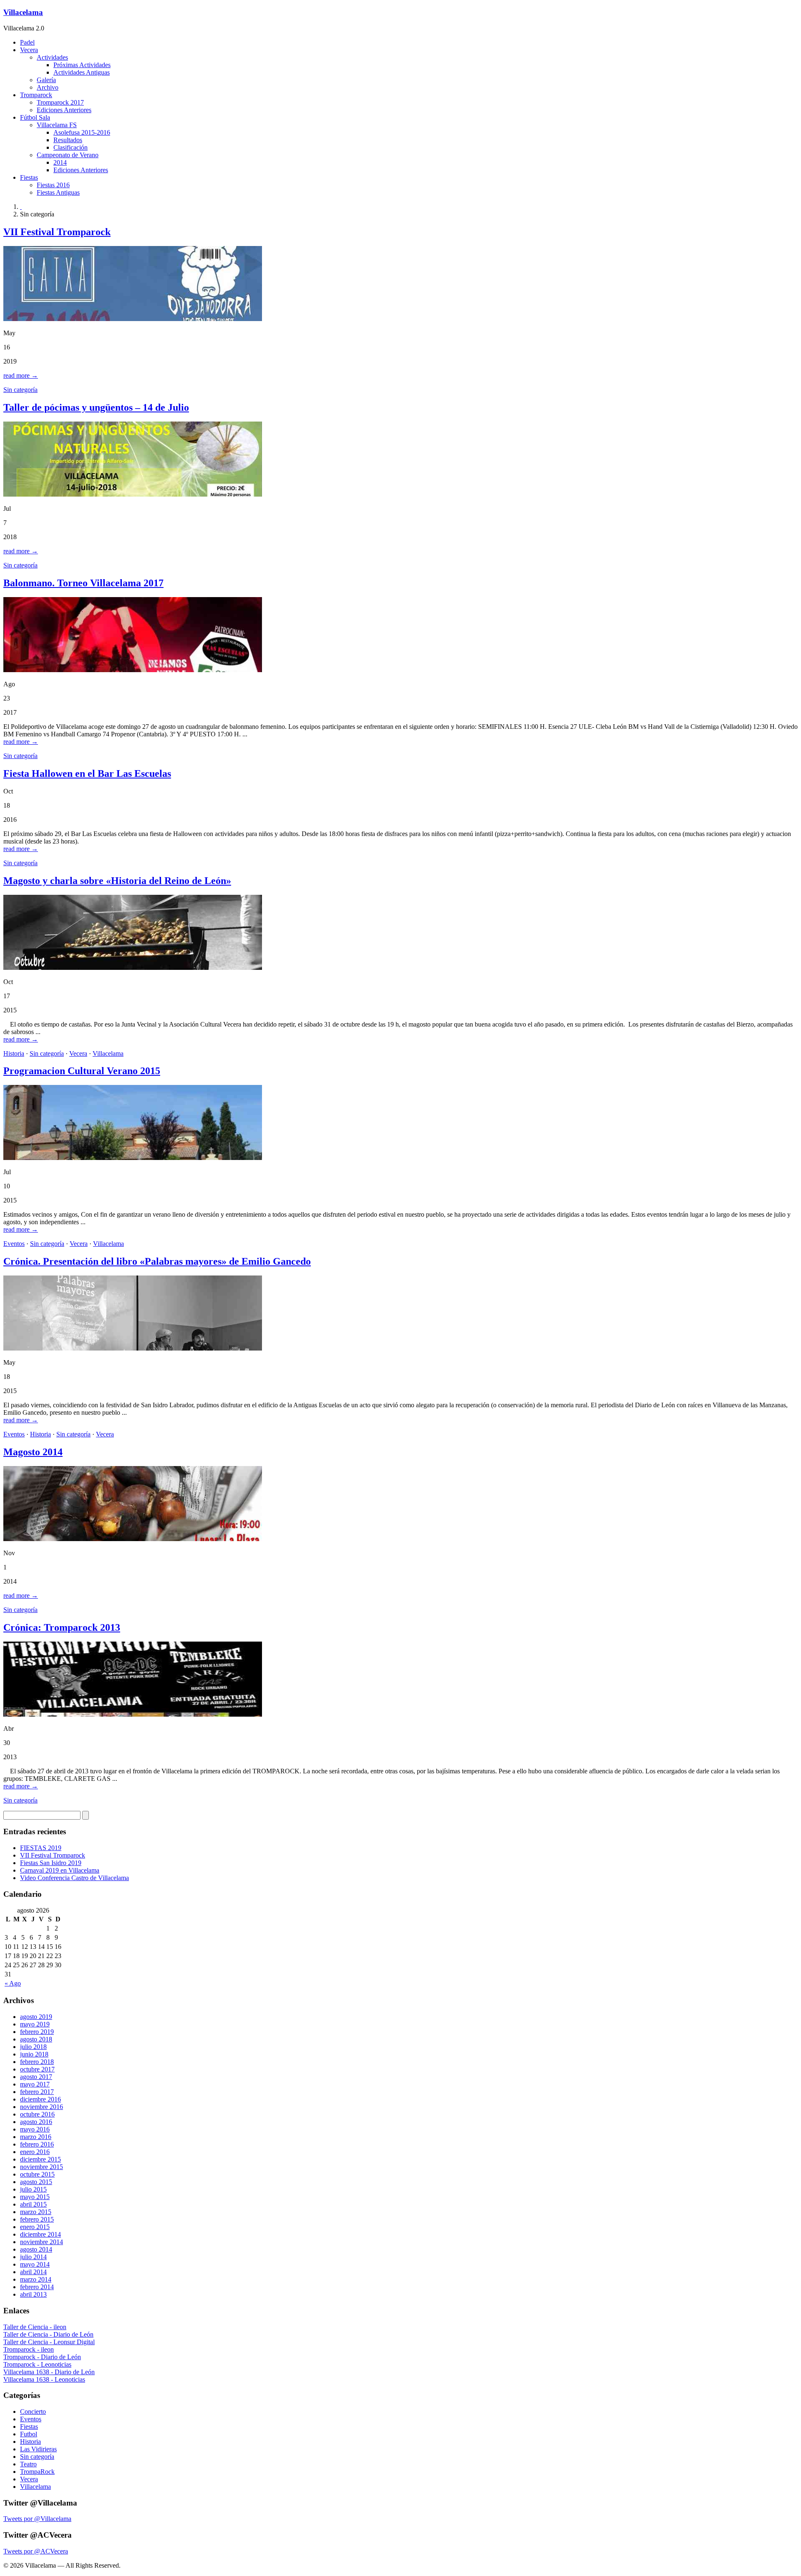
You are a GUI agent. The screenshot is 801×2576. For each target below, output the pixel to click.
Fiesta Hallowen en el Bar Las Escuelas (87, 773)
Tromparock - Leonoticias (37, 2364)
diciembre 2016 (40, 2099)
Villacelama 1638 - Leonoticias (44, 2379)
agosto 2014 (36, 2249)
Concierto (33, 2412)
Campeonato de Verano (68, 155)
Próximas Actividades (82, 65)
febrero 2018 (37, 2062)
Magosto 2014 (33, 1452)
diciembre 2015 (40, 2159)
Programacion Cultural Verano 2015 (82, 1071)
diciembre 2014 (40, 2234)
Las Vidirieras (38, 2449)
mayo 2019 (35, 2024)
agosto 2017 (36, 2077)
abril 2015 (33, 2204)
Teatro (28, 2464)
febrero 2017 (37, 2092)
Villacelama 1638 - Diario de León (49, 2372)
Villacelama (23, 12)
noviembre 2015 (42, 2167)
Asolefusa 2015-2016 (82, 132)
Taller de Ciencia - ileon (35, 2327)
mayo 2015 (35, 2197)
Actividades (52, 57)
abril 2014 (33, 2272)
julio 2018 (33, 2047)
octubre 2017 (37, 2069)
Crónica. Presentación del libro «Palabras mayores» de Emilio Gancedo (157, 1261)
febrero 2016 (37, 2144)
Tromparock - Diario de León (42, 2357)
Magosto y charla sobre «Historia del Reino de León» (117, 881)
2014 (60, 162)
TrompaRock (37, 2472)
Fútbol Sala (35, 117)
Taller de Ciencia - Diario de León (48, 2334)
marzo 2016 (36, 2137)
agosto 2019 (36, 2017)
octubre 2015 (37, 2174)
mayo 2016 (35, 2129)
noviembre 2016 (42, 2107)
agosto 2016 (36, 2122)
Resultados (68, 140)
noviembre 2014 (42, 2242)
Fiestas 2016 (53, 185)
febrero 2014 (37, 2287)
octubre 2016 (37, 2114)
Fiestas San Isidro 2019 (51, 1863)
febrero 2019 (37, 2032)
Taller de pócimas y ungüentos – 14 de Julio (96, 407)
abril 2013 (33, 2294)
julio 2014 (33, 2257)
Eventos (14, 1244)
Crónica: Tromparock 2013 (62, 1627)
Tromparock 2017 (60, 102)
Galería (46, 80)
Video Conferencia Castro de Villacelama (74, 1878)
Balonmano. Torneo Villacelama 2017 (83, 583)
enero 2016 (35, 2152)
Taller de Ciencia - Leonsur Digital (49, 2342)
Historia (14, 1053)
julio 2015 (33, 2189)
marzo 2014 (36, 2279)
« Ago (13, 1983)
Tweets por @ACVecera (36, 2551)
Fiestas (29, 177)
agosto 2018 (36, 2039)
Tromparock (36, 95)
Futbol (29, 2434)
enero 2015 (35, 2227)
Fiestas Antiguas (58, 192)
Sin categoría (20, 390)
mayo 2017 (35, 2084)
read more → (21, 375)
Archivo (48, 87)
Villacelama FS (57, 125)
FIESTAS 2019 (41, 1848)
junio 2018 (34, 2054)
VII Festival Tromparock (57, 232)
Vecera (29, 50)
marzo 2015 (36, 2212)
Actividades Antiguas (82, 72)
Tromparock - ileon (29, 2349)
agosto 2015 (36, 2182)
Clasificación (71, 147)
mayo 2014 (35, 2264)
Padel (27, 42)
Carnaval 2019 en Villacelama (60, 1870)
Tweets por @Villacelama (37, 2519)
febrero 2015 (37, 2219)
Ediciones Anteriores (64, 110)
